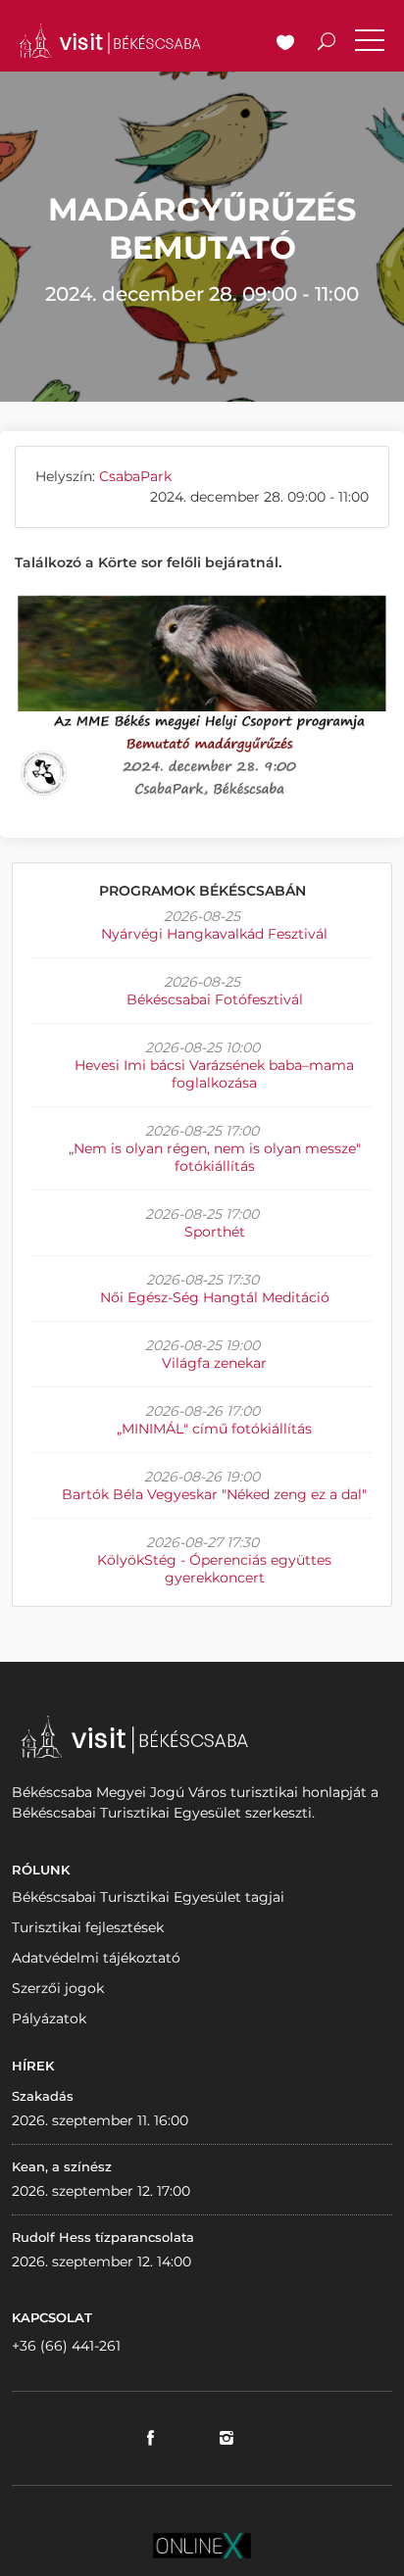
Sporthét (215, 1232)
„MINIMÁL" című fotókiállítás (214, 1429)
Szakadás (43, 2096)
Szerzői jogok (58, 1988)
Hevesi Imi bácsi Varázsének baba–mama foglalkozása (214, 1074)
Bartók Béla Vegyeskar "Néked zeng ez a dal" (214, 1494)
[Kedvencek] (285, 44)
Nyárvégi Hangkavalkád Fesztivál (214, 934)
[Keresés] (327, 44)
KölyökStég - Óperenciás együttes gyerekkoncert (214, 1569)
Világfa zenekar (214, 1363)
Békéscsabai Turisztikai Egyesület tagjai (148, 1897)
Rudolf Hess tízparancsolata (103, 2237)
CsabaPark (135, 476)
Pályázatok (49, 2018)
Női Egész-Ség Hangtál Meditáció (215, 1297)
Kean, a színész (62, 2166)
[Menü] (370, 44)
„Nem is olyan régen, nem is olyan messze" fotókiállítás (215, 1157)
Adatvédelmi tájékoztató (96, 1958)
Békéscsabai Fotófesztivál (215, 999)
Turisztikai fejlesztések (88, 1927)
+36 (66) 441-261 (66, 2346)
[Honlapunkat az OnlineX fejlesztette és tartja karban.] (202, 2544)
